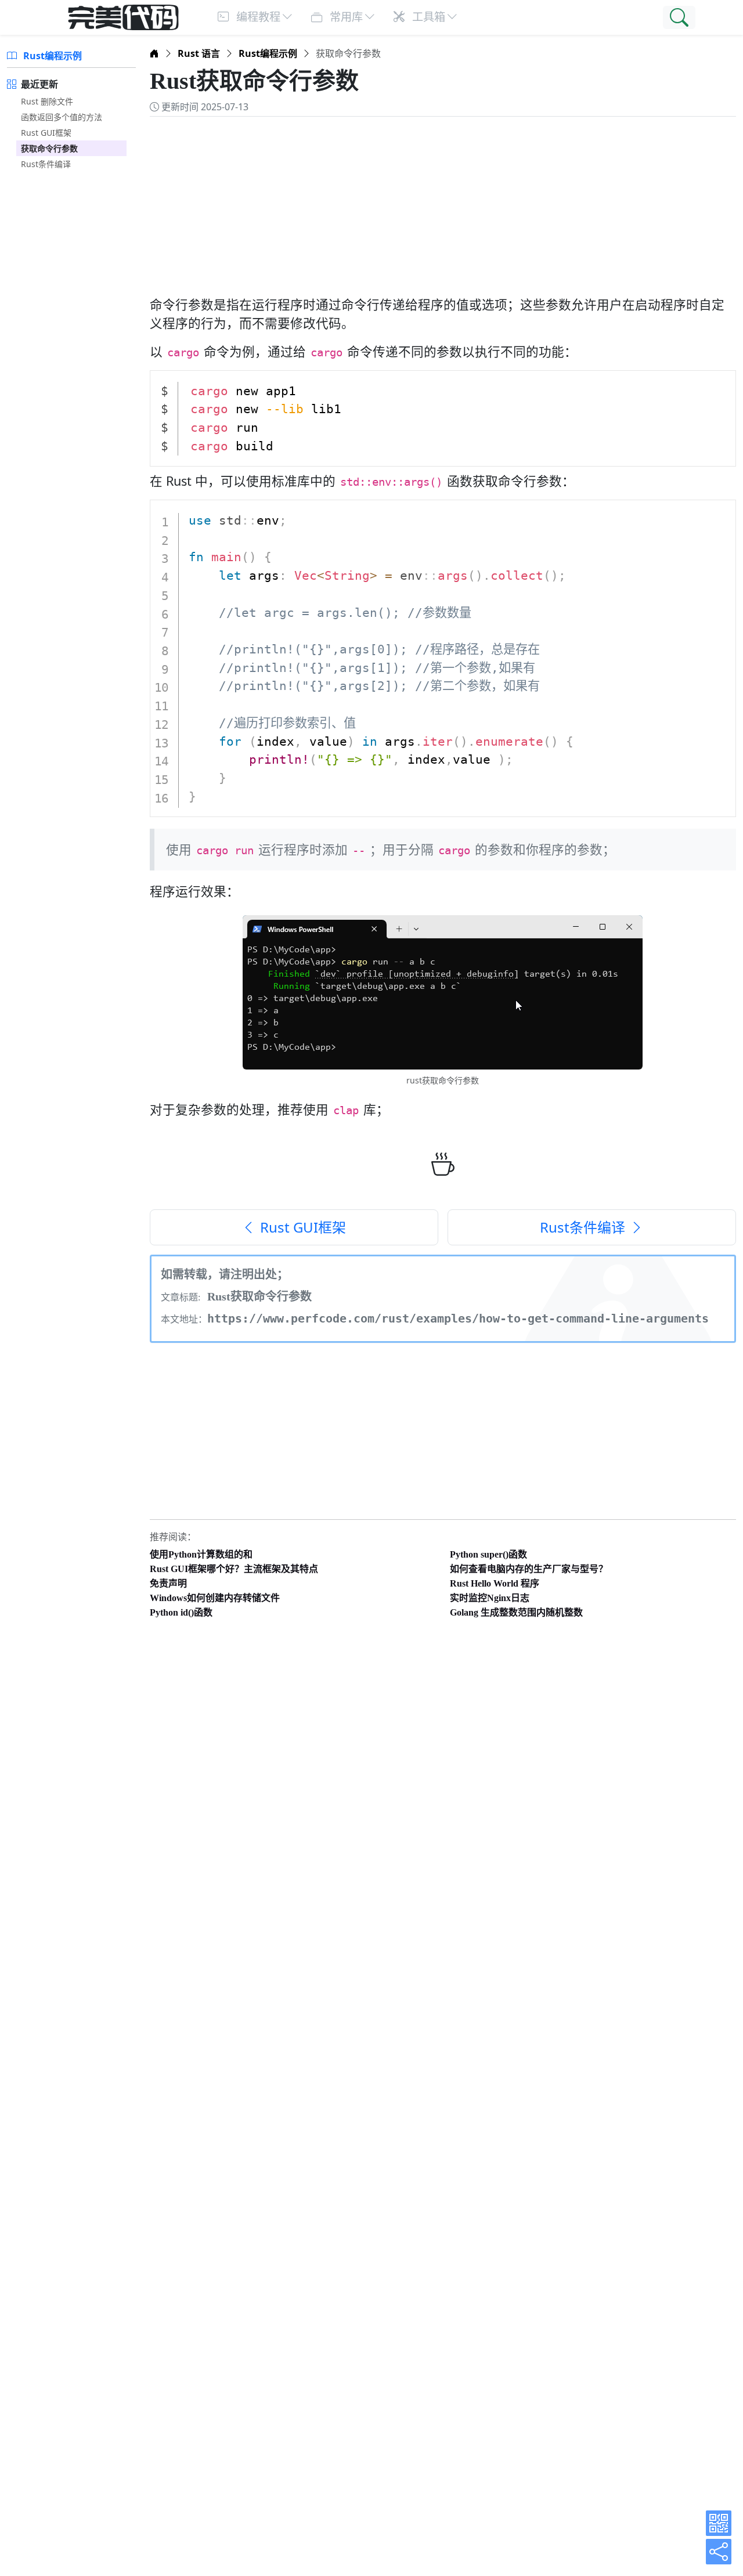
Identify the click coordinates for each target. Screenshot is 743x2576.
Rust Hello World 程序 (495, 1583)
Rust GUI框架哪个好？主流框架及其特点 (234, 1569)
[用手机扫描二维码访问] (719, 2523)
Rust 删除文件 (47, 101)
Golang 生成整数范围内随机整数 (516, 1612)
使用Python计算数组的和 (201, 1554)
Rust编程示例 (51, 56)
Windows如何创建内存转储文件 (215, 1598)
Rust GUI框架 (46, 133)
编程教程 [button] (257, 17)
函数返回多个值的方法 (62, 117)
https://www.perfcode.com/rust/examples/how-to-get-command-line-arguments (458, 1318)
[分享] (719, 2552)
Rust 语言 (199, 53)
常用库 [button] (345, 17)
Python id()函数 (181, 1612)
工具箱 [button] (427, 17)
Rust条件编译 (46, 164)
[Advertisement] (443, 200)
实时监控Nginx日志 (490, 1598)
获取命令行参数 (49, 148)
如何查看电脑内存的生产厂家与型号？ (529, 1569)
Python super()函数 (488, 1554)
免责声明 (168, 1583)
